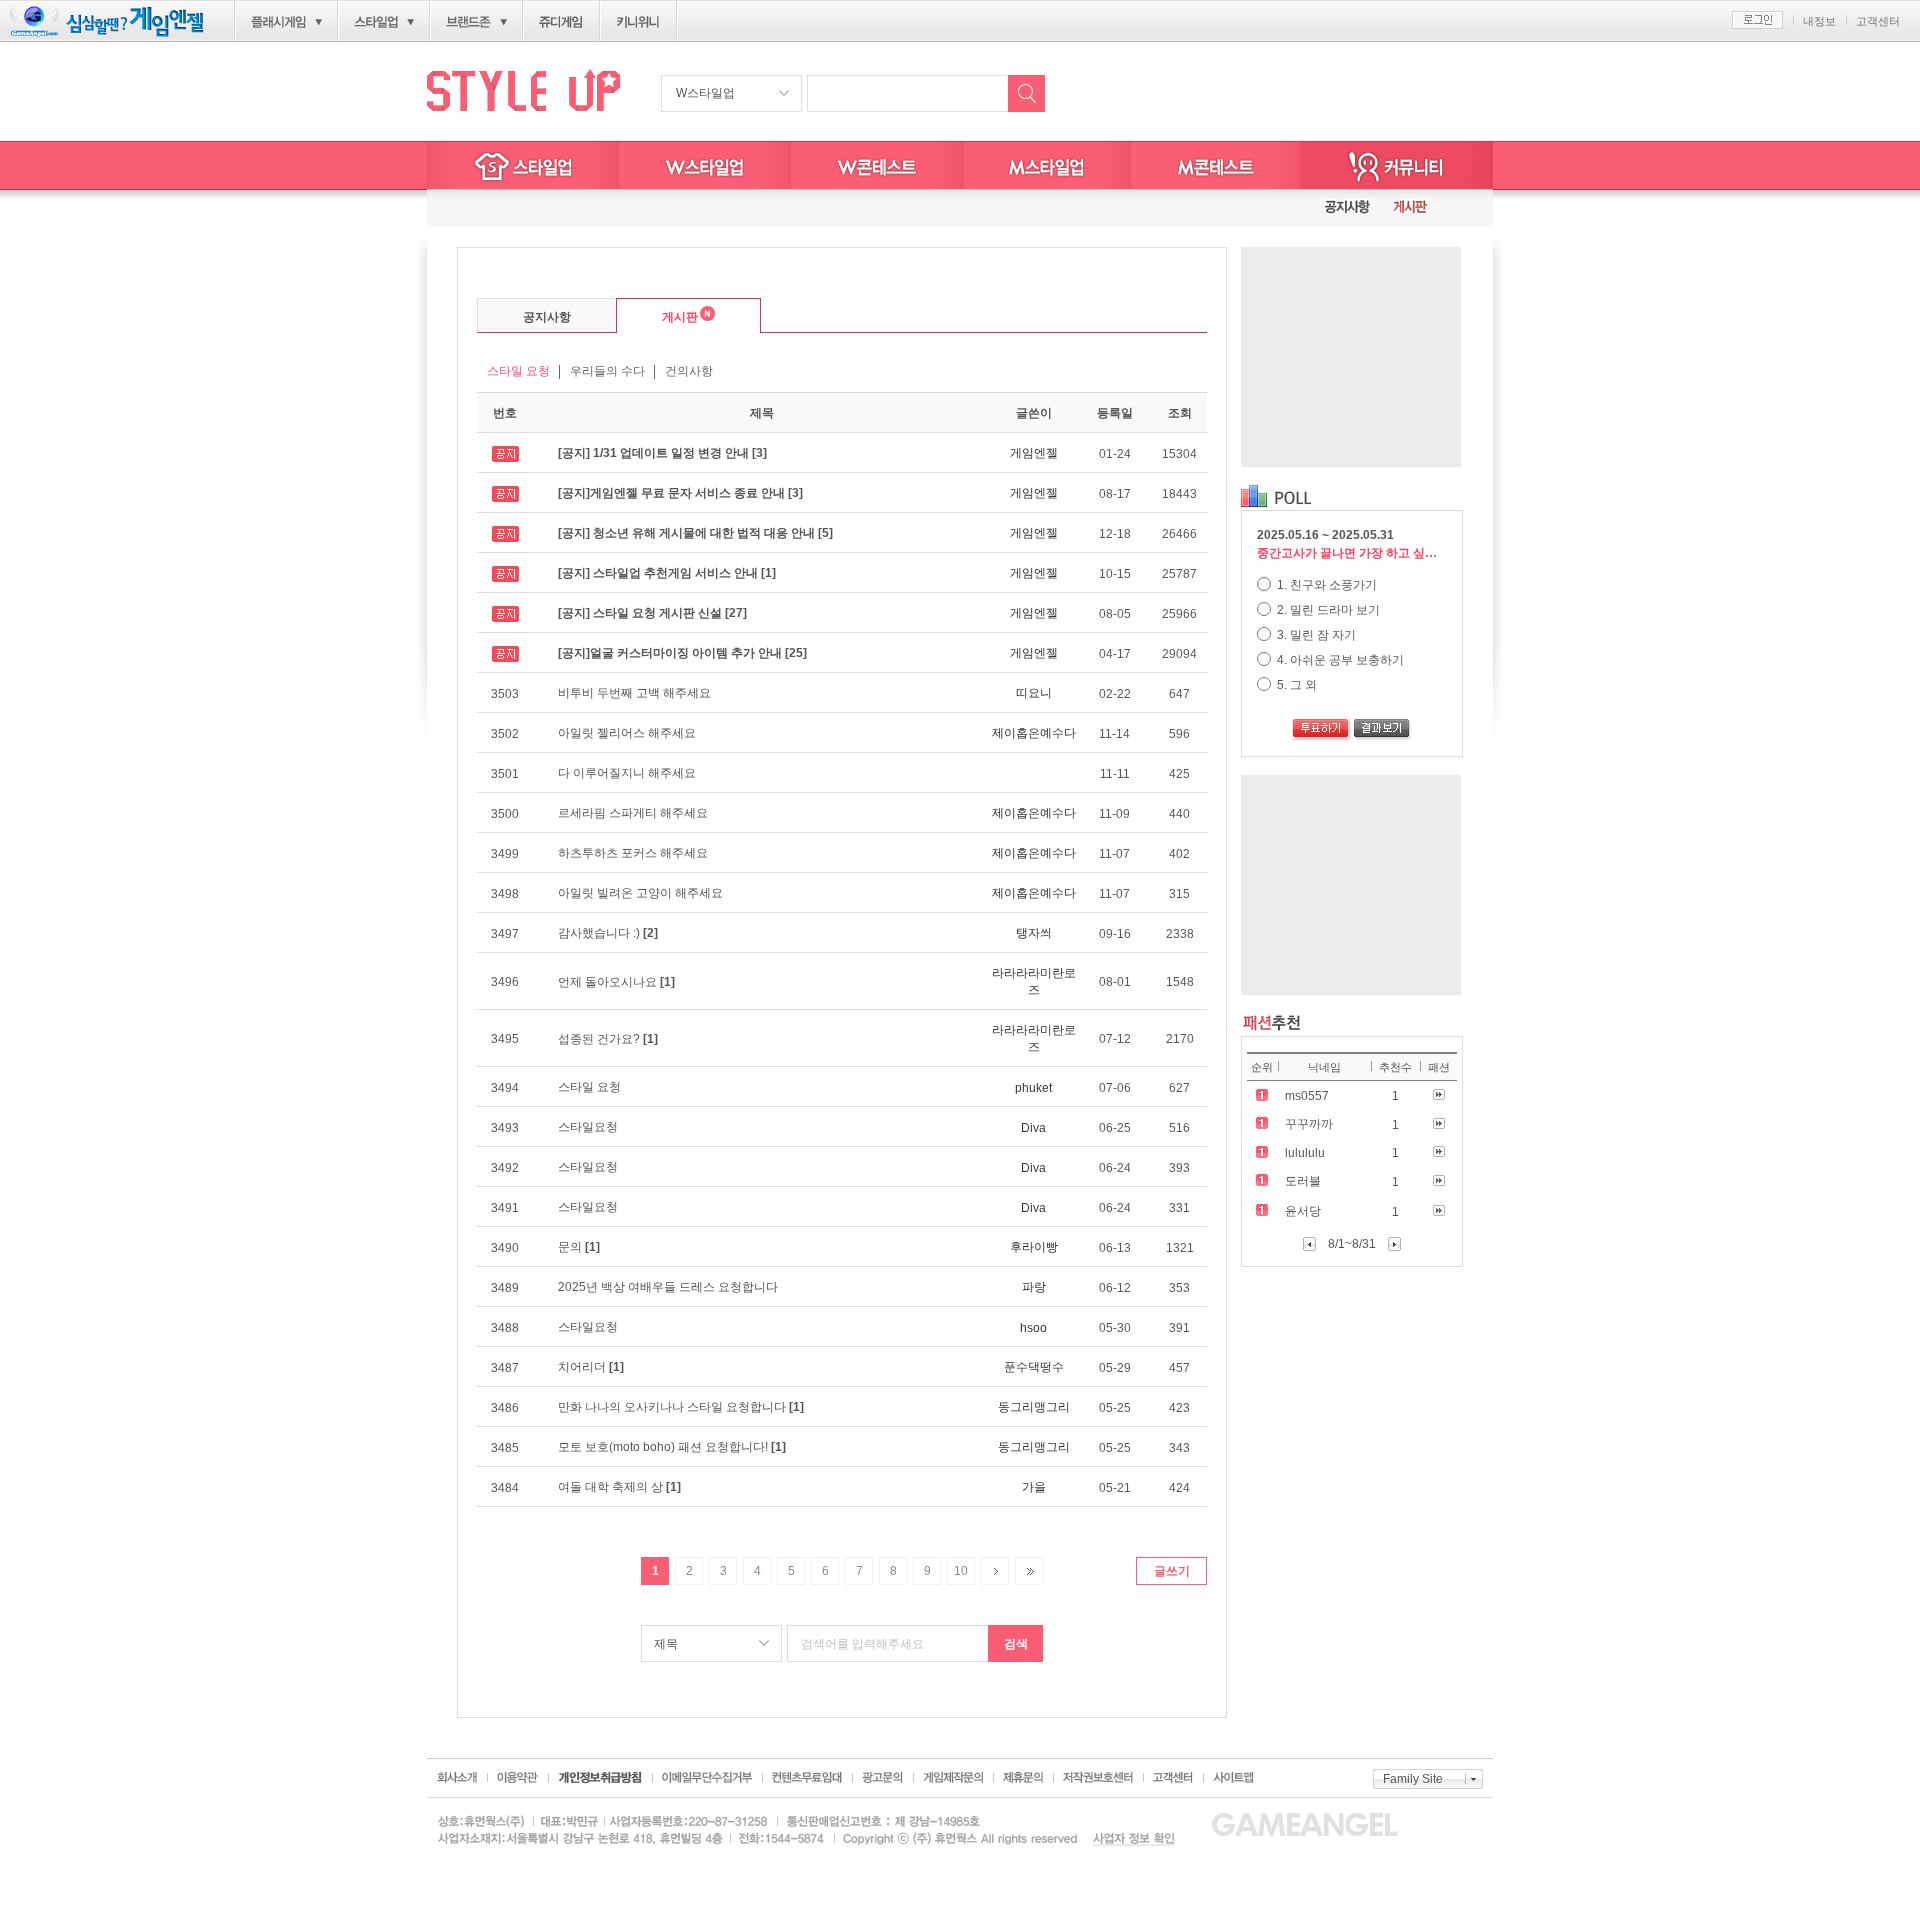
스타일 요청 (518, 371)
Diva (1033, 1128)
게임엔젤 (1034, 453)
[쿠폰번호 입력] (500, 208)
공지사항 (547, 317)
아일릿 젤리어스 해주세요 (627, 733)
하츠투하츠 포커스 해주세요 (633, 853)
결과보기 (1382, 730)
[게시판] (1410, 208)
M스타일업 (1047, 165)
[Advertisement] (1351, 357)
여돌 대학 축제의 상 (619, 1487)
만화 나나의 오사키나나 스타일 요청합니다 (681, 1407)
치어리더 (591, 1367)
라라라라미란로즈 (1034, 981)
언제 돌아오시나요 (616, 982)
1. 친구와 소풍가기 (1325, 585)
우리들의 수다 (607, 371)
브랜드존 (468, 22)
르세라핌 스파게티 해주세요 (633, 813)
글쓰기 (1172, 1571)
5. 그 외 (1295, 685)
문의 (579, 1247)
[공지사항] (1347, 208)
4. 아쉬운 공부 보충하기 (1339, 660)
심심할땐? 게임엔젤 (106, 21)
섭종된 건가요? (608, 1039)
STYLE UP (523, 89)
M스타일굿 (1216, 165)
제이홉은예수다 (1034, 733)
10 (961, 1571)
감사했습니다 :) (608, 933)
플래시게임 (278, 22)
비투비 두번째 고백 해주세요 (634, 693)
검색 (1016, 1644)
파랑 (1034, 1287)
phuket (1033, 1088)
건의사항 (689, 371)
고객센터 (1878, 21)
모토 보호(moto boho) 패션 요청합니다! (672, 1447)
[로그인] (1757, 20)
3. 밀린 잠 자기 (1315, 635)
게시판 (657, 315)
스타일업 (376, 22)
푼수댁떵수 (1034, 1367)
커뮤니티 (1397, 165)
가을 (1034, 1487)
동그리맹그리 (1034, 1407)
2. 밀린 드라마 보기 (1327, 610)
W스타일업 (705, 93)
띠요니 (1034, 693)
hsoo (1033, 1328)
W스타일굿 (877, 165)
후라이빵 (1034, 1247)
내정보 (1819, 21)
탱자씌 (1034, 933)
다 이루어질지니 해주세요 (627, 773)
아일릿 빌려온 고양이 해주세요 (640, 893)
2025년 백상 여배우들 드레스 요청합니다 (668, 1287)
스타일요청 (588, 1127)
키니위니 (638, 22)
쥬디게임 (561, 22)
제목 (666, 1644)
